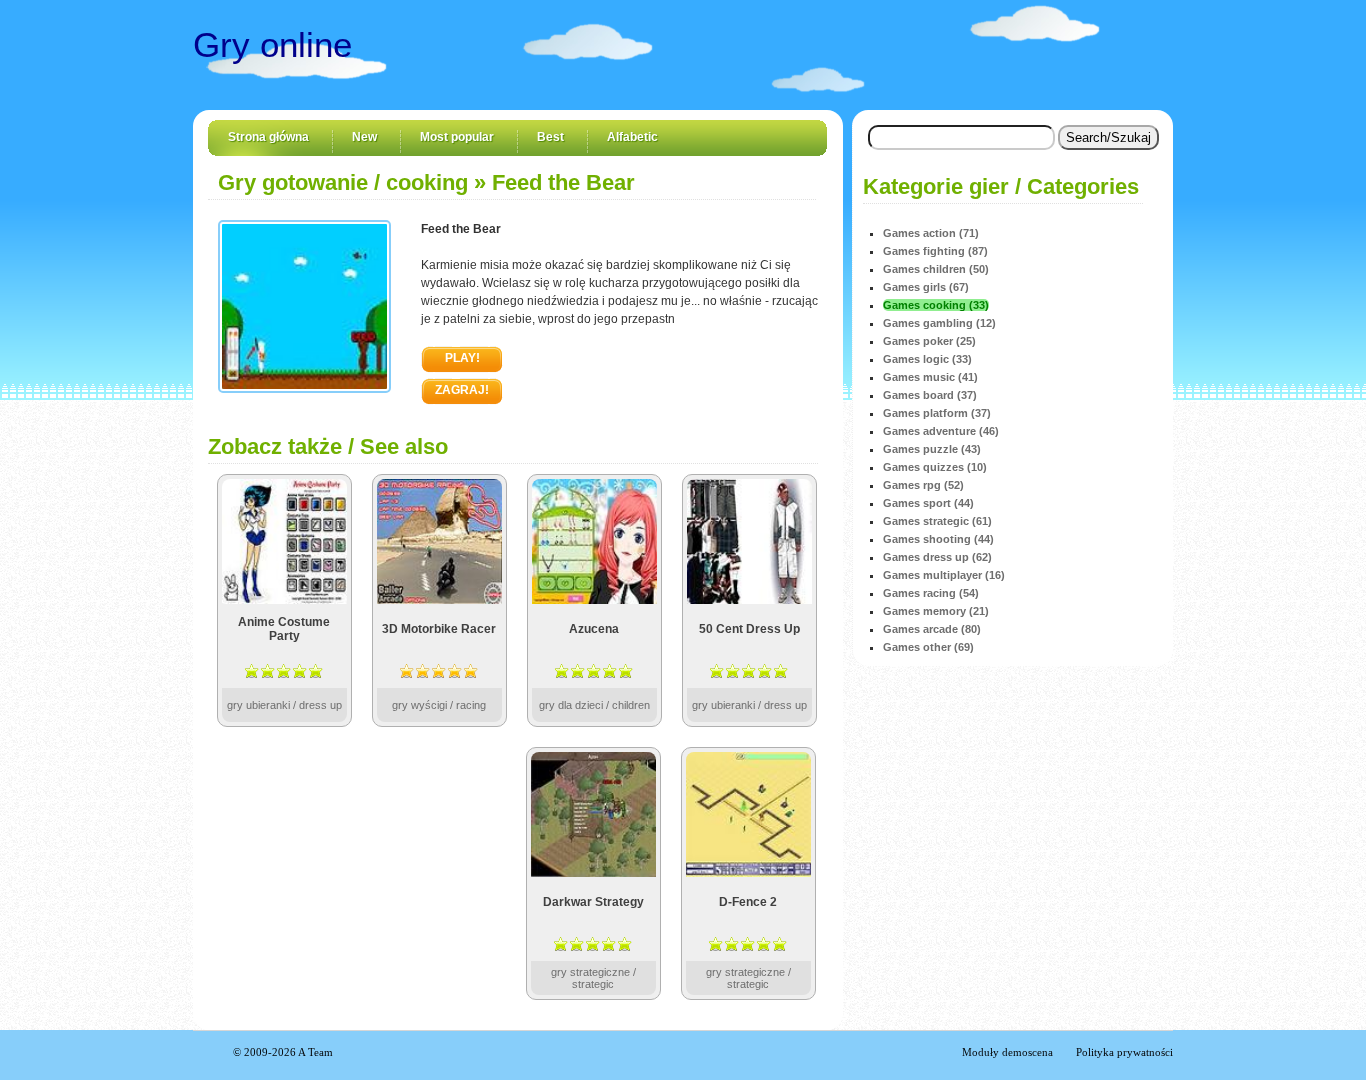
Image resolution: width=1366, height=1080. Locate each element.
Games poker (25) (929, 341)
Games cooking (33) (936, 305)
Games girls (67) (926, 287)
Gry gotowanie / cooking (343, 182)
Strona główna (268, 137)
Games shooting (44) (938, 539)
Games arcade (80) (932, 629)
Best (550, 137)
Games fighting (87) (935, 251)
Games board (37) (930, 395)
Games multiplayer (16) (944, 575)
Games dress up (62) (937, 557)
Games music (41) (930, 377)
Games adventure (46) (941, 431)
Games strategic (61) (937, 521)
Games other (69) (928, 647)
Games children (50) (936, 269)
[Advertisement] (361, 872)
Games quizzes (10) (935, 467)
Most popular (457, 137)
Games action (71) (931, 233)
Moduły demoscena (1007, 1052)
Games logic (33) (927, 359)
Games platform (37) (937, 413)
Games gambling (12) (939, 323)
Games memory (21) (936, 611)
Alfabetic (632, 137)
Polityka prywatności (1124, 1052)
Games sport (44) (928, 503)
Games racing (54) (931, 593)
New (364, 137)
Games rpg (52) (923, 485)
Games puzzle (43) (932, 449)
